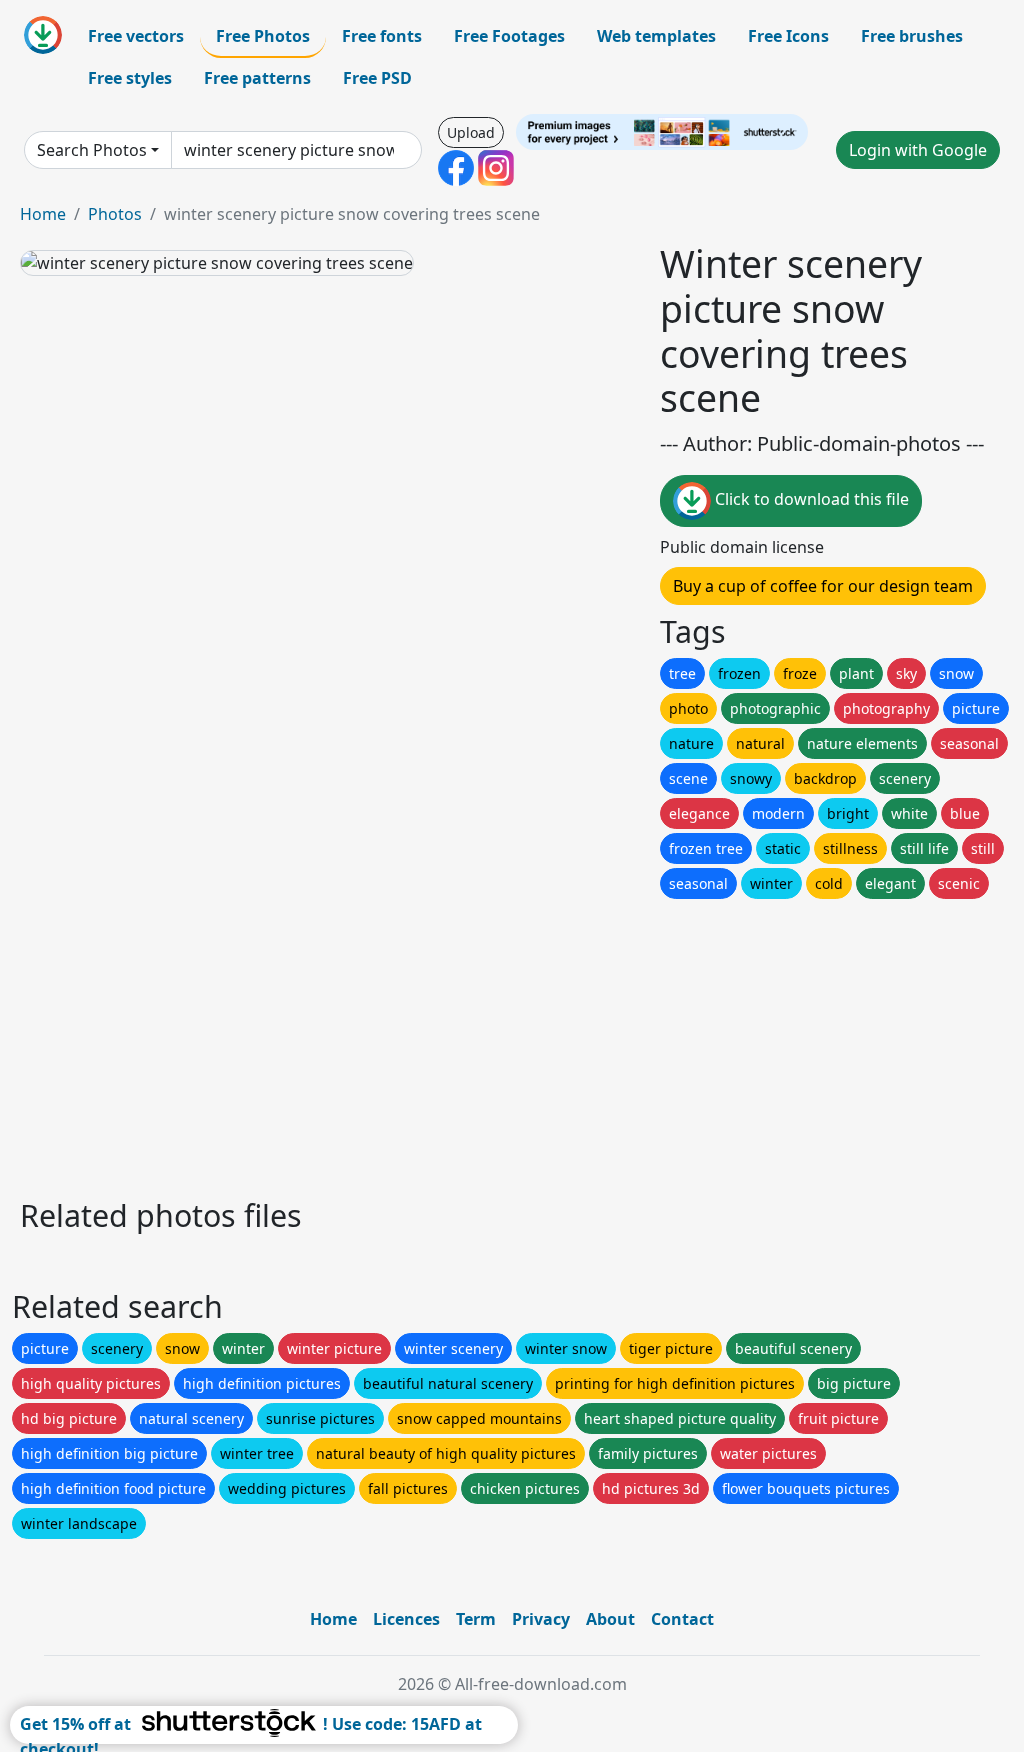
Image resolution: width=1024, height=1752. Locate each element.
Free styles (130, 78)
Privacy (541, 1619)
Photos (115, 214)
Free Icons (788, 36)
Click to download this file (810, 500)
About (610, 1619)
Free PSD (377, 78)
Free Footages (509, 36)
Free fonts (382, 36)
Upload (471, 132)
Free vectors (136, 36)
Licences (406, 1619)
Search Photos (92, 150)
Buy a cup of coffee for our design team (823, 586)
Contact (682, 1619)
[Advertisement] (512, 1043)
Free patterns (257, 78)
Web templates (656, 36)
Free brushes (912, 36)
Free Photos (263, 36)
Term (476, 1619)
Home (43, 214)
